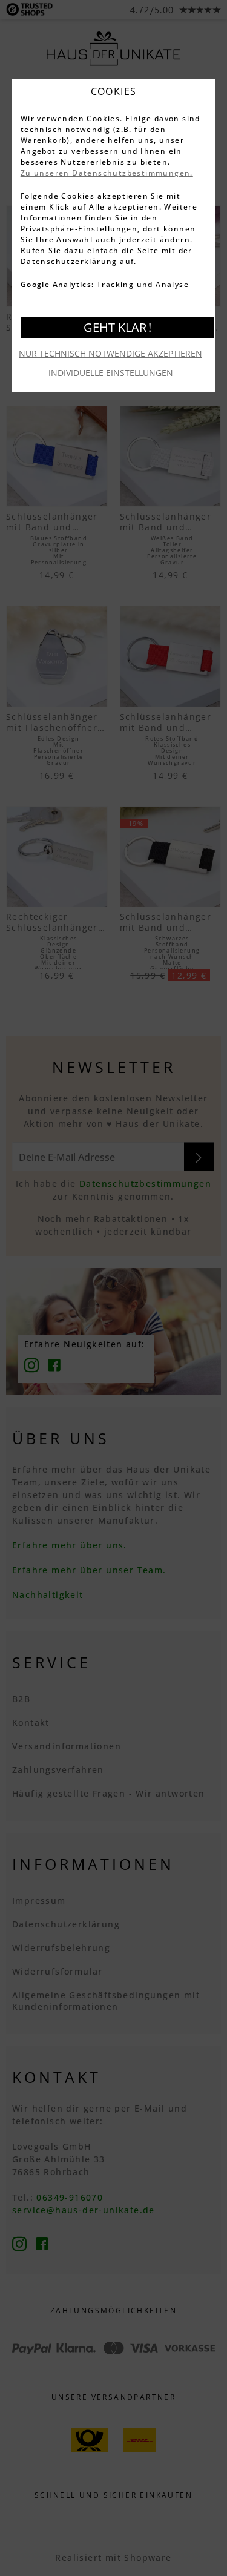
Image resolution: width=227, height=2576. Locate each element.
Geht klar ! (117, 327)
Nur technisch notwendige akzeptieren (110, 353)
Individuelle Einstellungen (111, 373)
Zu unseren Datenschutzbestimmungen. (107, 173)
